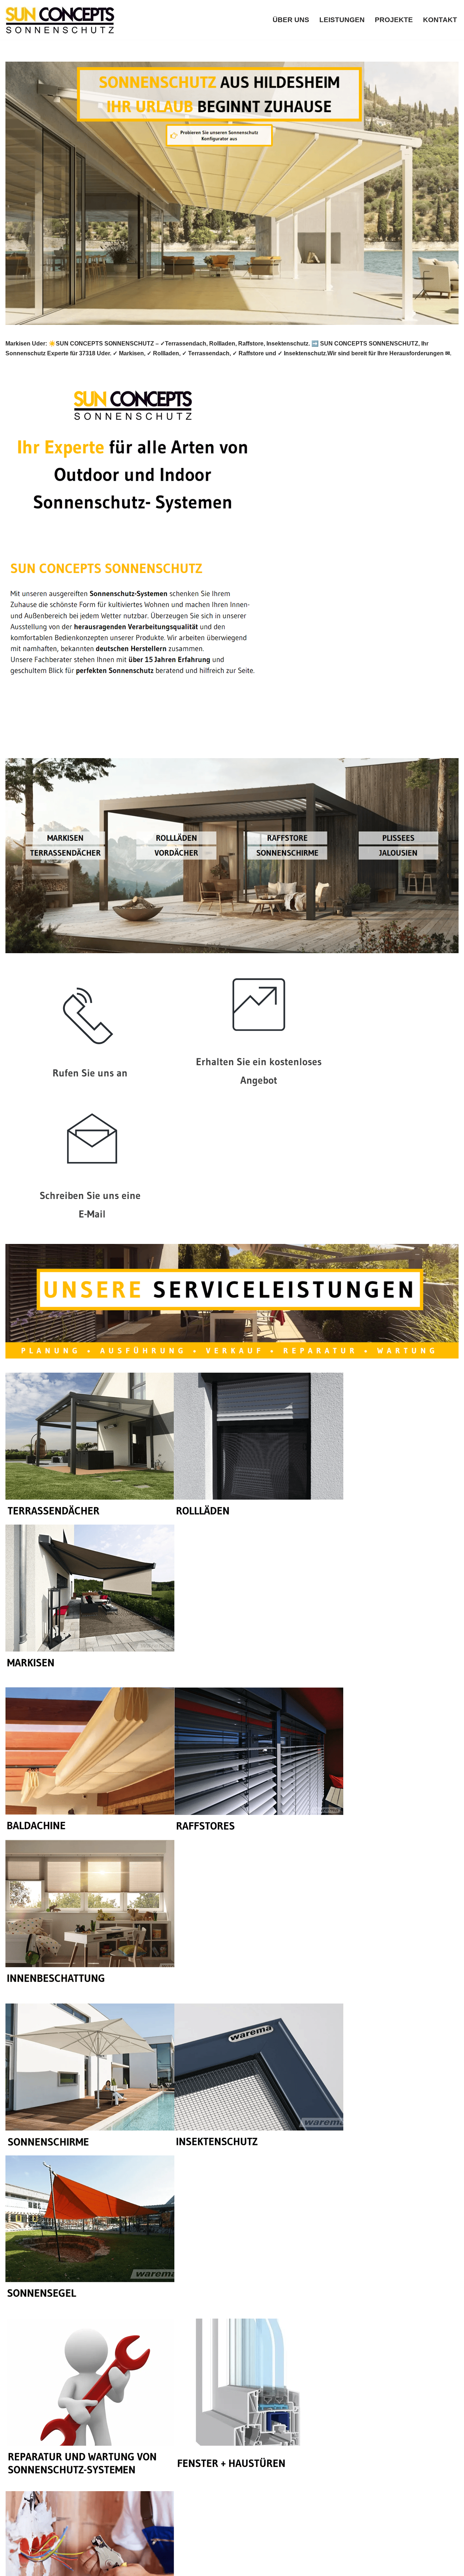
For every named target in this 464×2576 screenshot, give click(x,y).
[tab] (48, 742)
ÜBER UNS (291, 20)
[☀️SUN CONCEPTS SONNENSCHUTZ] (60, 20)
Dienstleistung (124, 742)
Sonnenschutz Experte (48, 742)
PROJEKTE (394, 20)
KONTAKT (440, 20)
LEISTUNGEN (342, 20)
